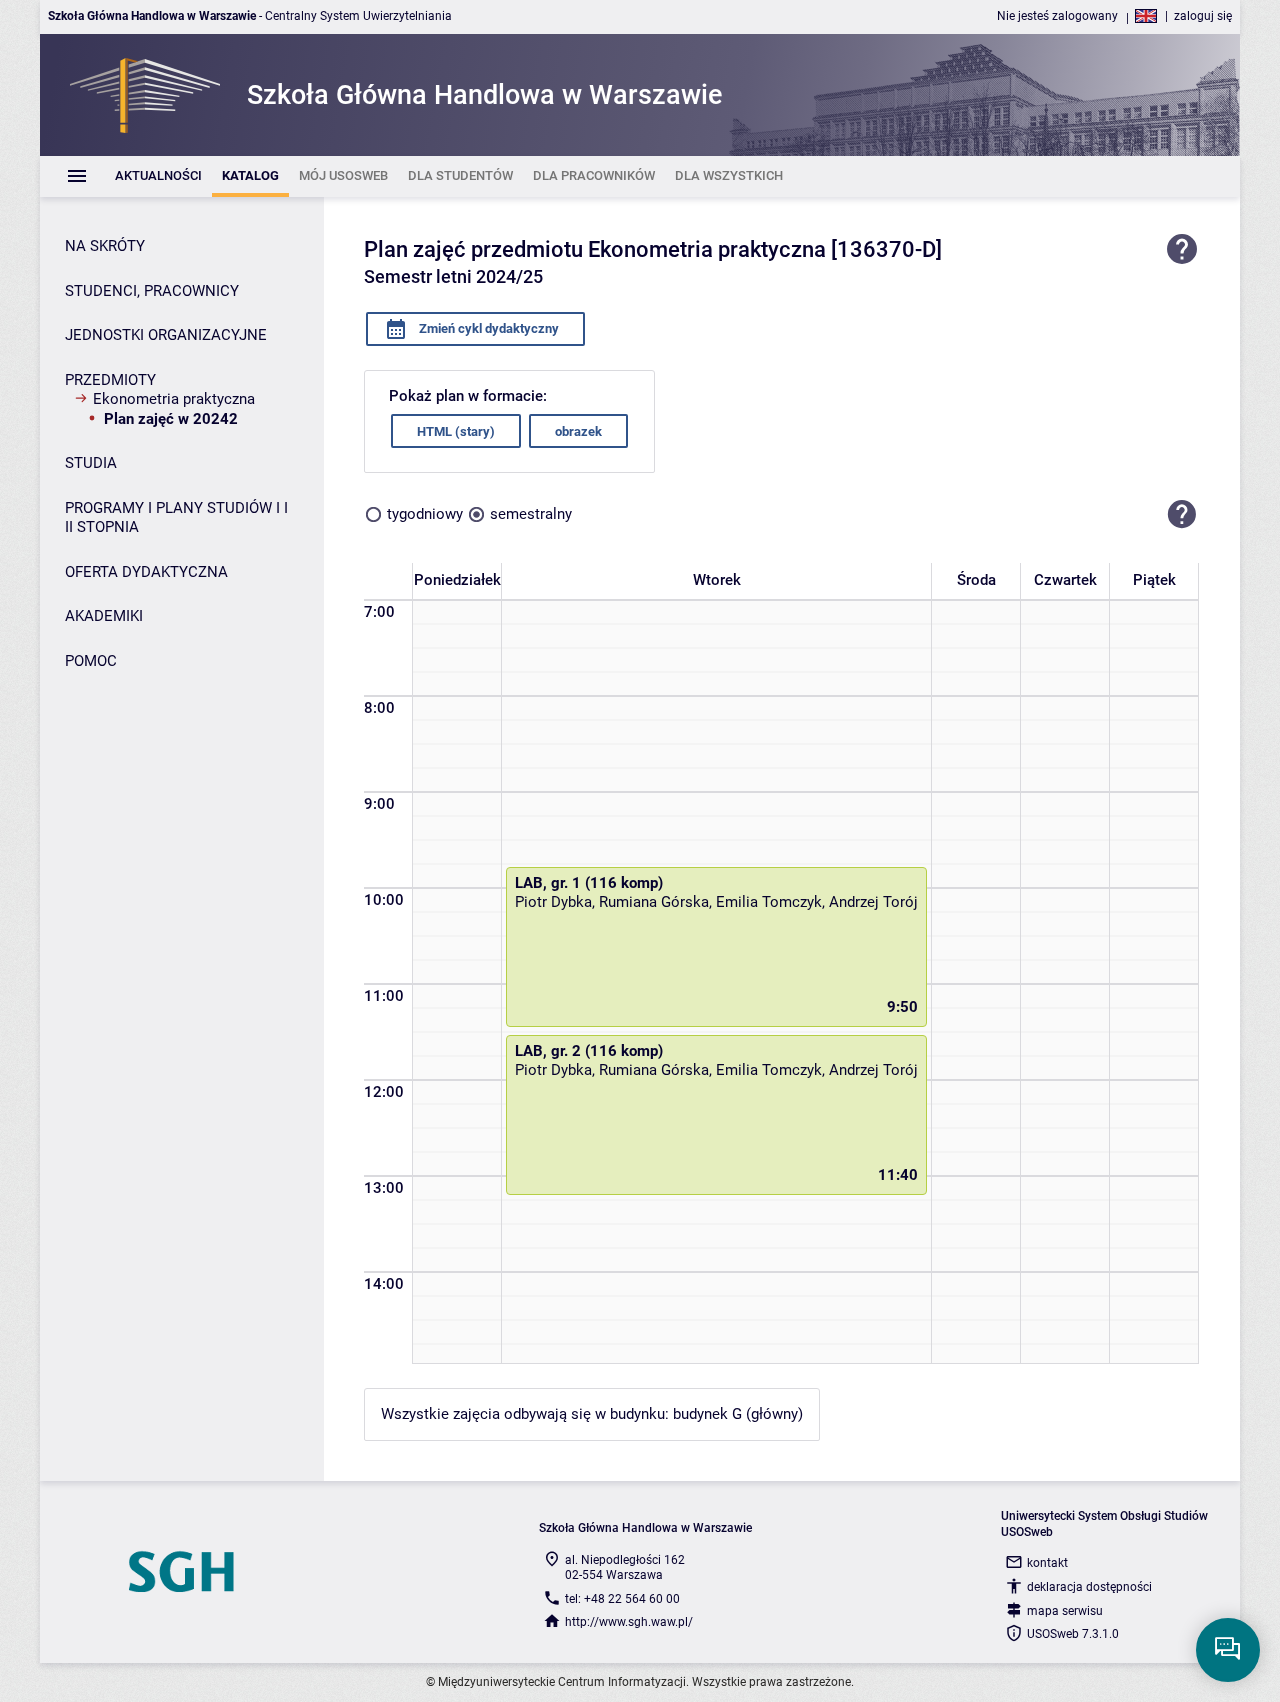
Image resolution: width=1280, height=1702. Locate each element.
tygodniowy (425, 514)
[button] (1182, 514)
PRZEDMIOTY (110, 380)
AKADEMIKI (104, 616)
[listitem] (158, 176)
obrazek (578, 431)
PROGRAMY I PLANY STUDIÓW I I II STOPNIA (176, 518)
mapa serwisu (1065, 1611)
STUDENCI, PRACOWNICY (152, 291)
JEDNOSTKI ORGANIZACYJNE (166, 335)
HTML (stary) (456, 431)
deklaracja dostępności (1089, 1587)
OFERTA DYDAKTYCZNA (146, 572)
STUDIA (91, 463)
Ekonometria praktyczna (174, 399)
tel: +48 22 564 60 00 (622, 1599)
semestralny (531, 514)
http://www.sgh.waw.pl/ (629, 1622)
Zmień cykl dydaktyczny (487, 328)
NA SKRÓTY (105, 246)
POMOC (91, 661)
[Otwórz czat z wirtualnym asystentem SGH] (1228, 1650)
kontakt (1047, 1563)
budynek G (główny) (738, 1414)
